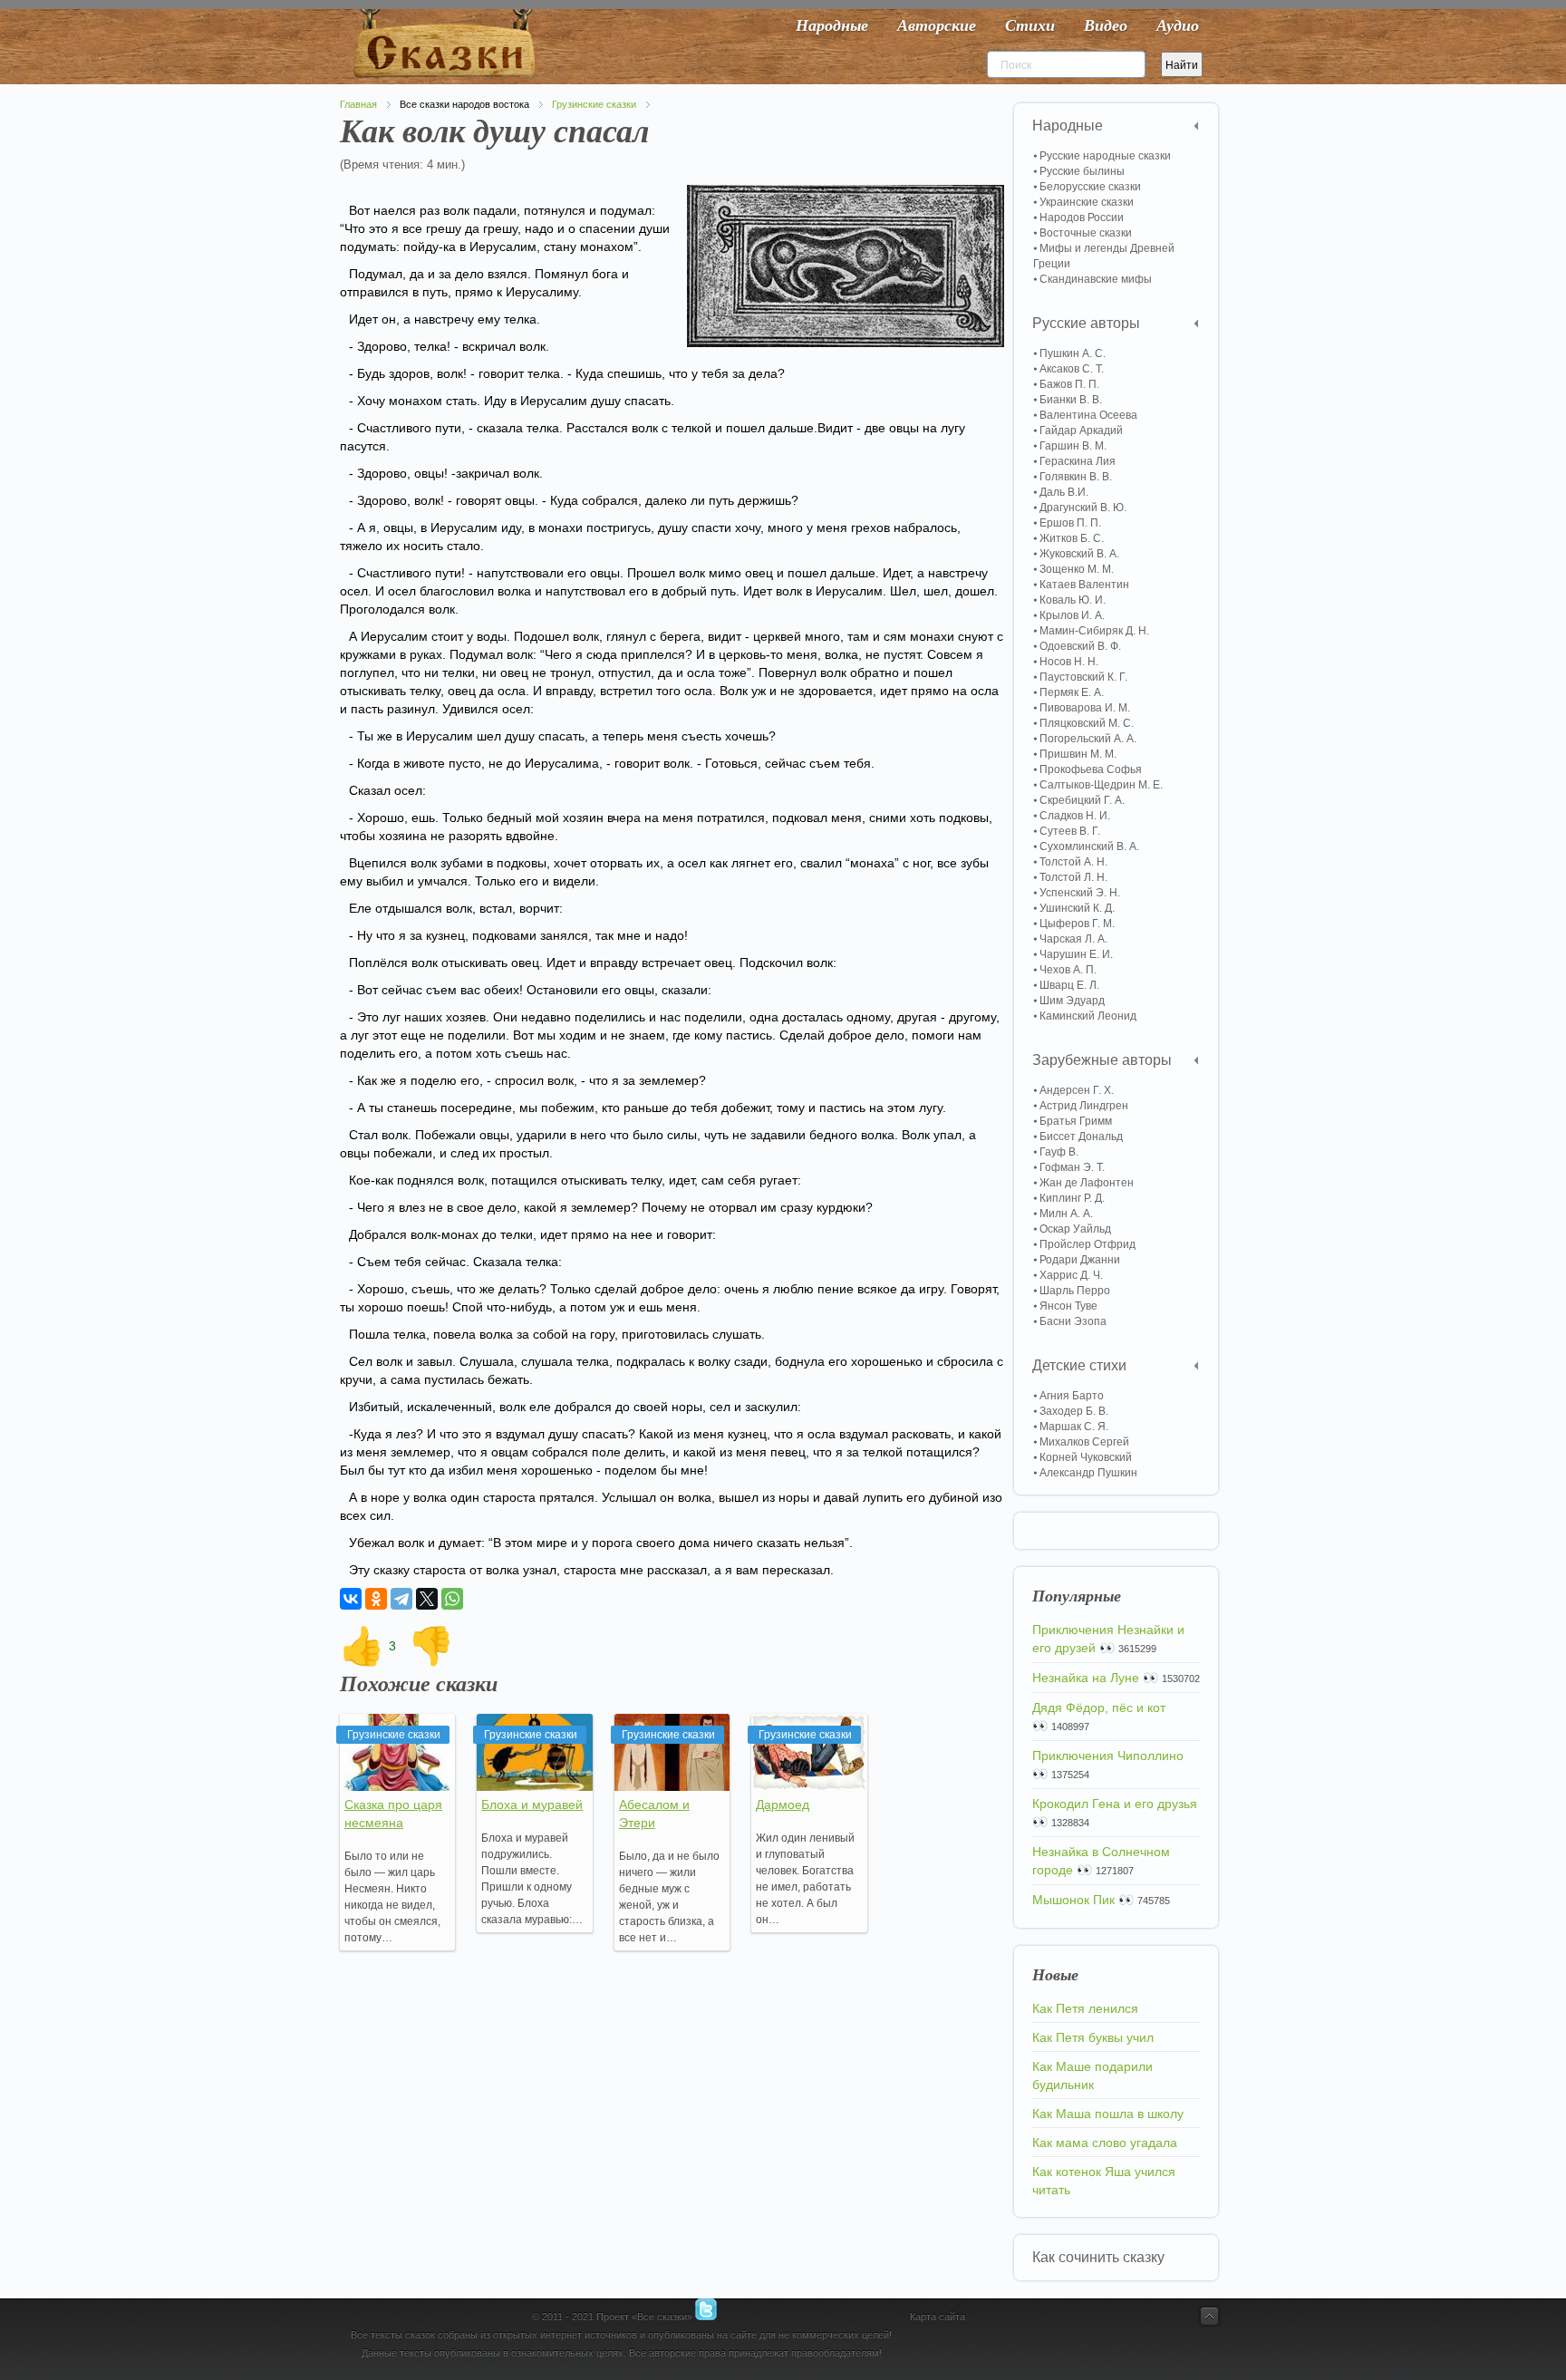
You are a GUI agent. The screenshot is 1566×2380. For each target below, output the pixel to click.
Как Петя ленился (1085, 2008)
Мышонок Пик (1073, 1900)
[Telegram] (401, 1599)
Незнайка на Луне (1086, 1678)
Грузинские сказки (594, 104)
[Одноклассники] (376, 1599)
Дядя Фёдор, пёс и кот (1099, 1708)
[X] (427, 1599)
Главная (358, 104)
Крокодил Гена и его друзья (1115, 1804)
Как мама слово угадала (1105, 2143)
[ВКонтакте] (351, 1599)
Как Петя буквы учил (1093, 2037)
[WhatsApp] (452, 1599)
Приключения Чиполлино (1108, 1756)
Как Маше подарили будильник (1092, 2075)
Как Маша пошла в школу (1108, 2114)
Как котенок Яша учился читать (1104, 2181)
